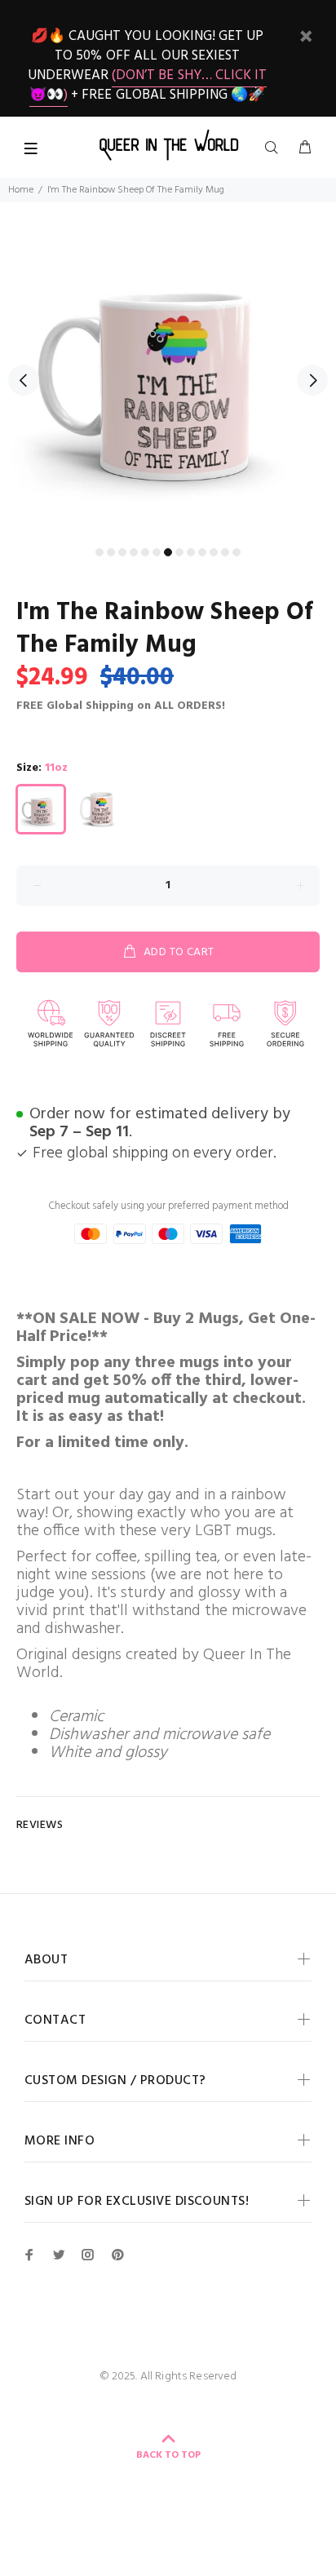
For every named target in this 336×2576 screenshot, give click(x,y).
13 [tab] (237, 552)
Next (312, 380)
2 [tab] (111, 552)
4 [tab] (134, 552)
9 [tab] (191, 552)
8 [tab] (179, 552)
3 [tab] (122, 552)
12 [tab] (225, 552)
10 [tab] (202, 552)
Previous (24, 380)
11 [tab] (214, 552)
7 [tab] (168, 552)
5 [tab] (145, 552)
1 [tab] (99, 552)
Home (21, 190)
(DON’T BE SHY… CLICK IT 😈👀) (148, 85)
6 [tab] (157, 552)
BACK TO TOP (168, 2455)
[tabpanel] (168, 370)
